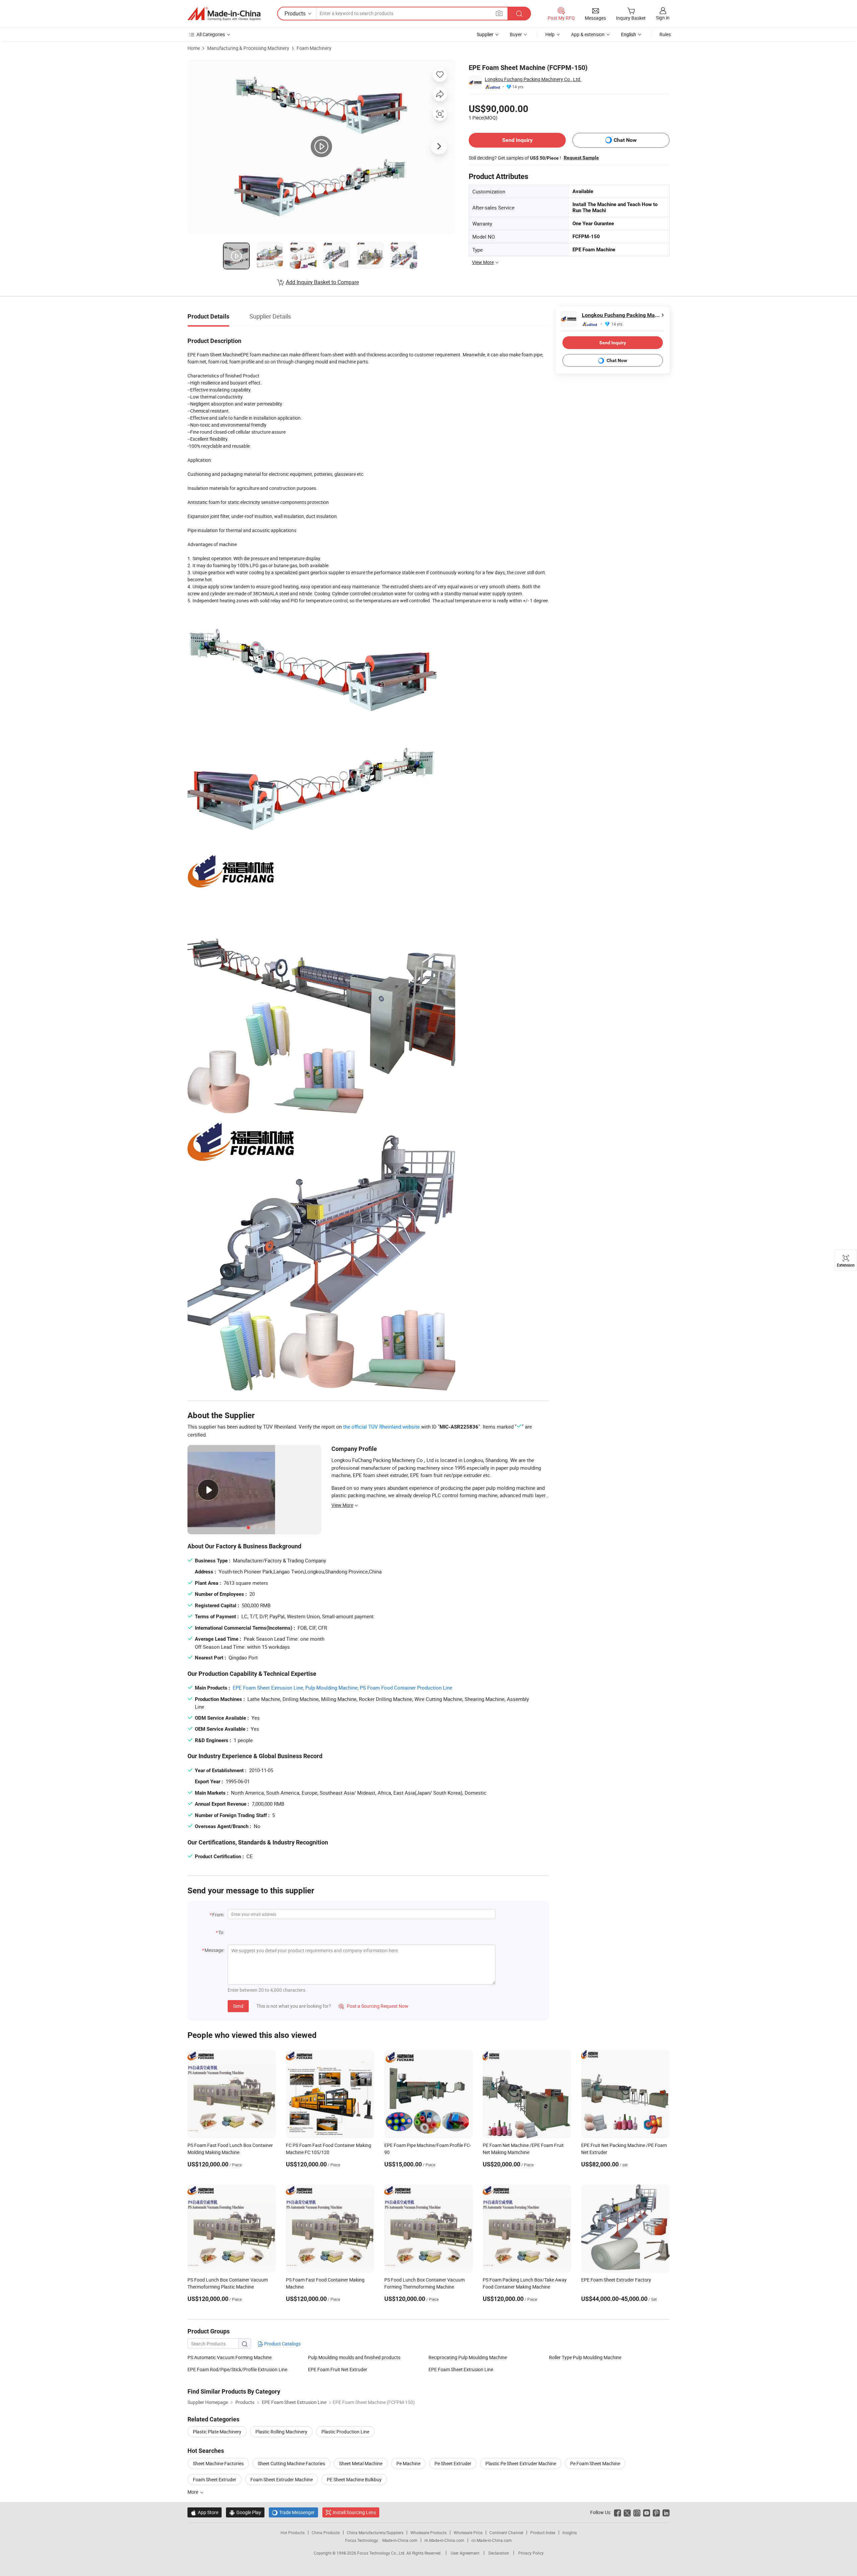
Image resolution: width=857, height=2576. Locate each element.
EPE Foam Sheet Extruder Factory (616, 2280)
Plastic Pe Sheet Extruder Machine (521, 2463)
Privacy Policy (531, 2553)
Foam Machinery (314, 48)
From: (218, 1915)
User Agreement (465, 2553)
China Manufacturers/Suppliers (375, 2532)
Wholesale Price (468, 2532)
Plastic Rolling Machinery (281, 2432)
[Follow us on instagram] (637, 2512)
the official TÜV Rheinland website (381, 1427)
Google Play (245, 2512)
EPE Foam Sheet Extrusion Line (461, 2369)
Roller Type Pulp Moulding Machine (585, 2357)
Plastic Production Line (345, 2432)
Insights (570, 2532)
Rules (665, 34)
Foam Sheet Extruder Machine (282, 2479)
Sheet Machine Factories (218, 2463)
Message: (214, 1950)
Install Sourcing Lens (354, 2512)
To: (221, 1932)
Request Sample (581, 158)
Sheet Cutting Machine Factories (291, 2463)
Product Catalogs (282, 2344)
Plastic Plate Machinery (217, 2432)
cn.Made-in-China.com (492, 2540)
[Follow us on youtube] (647, 2512)
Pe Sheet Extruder (453, 2463)
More (193, 2492)
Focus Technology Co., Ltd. (382, 2553)
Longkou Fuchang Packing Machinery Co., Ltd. (533, 79)
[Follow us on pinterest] (656, 2512)
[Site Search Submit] (519, 14)
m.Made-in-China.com (444, 2540)
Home (194, 48)
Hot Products (293, 2532)
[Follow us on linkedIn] (666, 2512)
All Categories (211, 34)
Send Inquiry (517, 140)
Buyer (516, 34)
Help (550, 34)
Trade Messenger (293, 2512)
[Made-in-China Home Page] (224, 14)
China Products (326, 2532)
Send (238, 2006)
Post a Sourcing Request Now (374, 2006)
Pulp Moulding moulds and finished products (354, 2357)
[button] (499, 13)
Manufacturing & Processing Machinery (248, 48)
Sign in (663, 18)
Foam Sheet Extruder (215, 2479)
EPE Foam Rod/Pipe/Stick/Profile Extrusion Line (237, 2369)
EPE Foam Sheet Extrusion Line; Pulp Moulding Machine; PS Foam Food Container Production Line (342, 1688)
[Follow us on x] (627, 2512)
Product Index (543, 2532)
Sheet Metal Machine (361, 2463)
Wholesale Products (428, 2532)
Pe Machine (408, 2463)
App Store (205, 2512)
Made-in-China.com (400, 2540)
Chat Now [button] (625, 140)
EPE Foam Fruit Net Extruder (338, 2369)
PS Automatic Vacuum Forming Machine (229, 2357)
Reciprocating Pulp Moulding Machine (468, 2357)
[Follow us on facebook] (617, 2512)
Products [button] (295, 13)
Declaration (499, 2553)
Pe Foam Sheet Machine (595, 2463)
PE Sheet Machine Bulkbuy (354, 2479)
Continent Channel (506, 2532)
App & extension (588, 34)
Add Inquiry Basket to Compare (322, 282)
